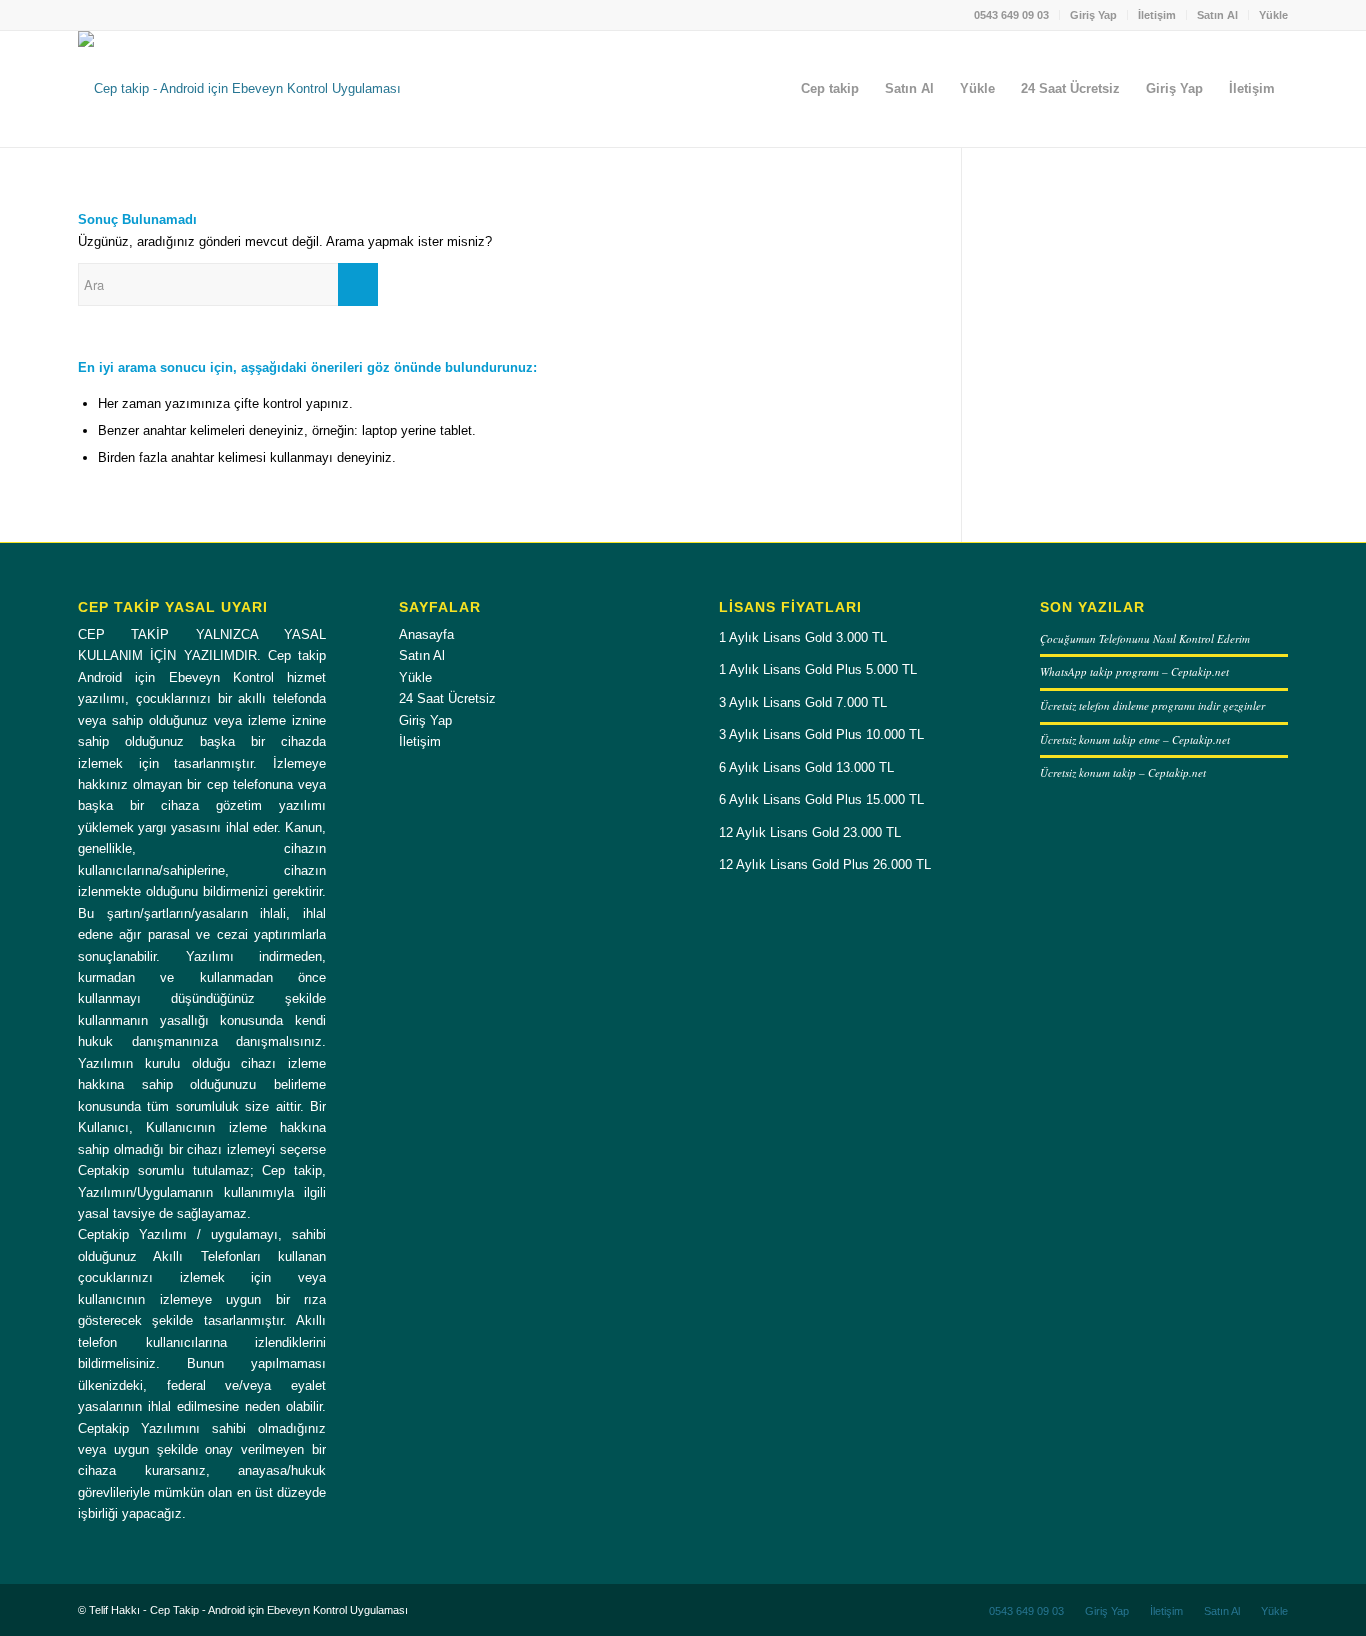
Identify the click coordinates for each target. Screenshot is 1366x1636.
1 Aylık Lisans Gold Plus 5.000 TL (818, 669)
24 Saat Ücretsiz (447, 698)
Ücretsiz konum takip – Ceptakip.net (1123, 772)
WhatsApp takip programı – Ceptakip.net (1134, 671)
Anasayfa (426, 634)
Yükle (1273, 15)
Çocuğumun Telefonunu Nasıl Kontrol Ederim (1145, 638)
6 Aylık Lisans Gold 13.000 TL (806, 767)
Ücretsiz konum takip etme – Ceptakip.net (1135, 739)
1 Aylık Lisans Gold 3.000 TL (803, 637)
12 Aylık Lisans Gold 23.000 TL (810, 832)
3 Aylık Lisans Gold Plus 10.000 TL (821, 734)
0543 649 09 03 (1011, 15)
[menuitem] (1012, 15)
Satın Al (1217, 15)
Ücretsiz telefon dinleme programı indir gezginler (1152, 705)
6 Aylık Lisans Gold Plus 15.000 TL (821, 799)
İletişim (1157, 15)
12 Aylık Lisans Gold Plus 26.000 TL (825, 864)
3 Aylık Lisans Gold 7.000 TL (803, 702)
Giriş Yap (1093, 15)
